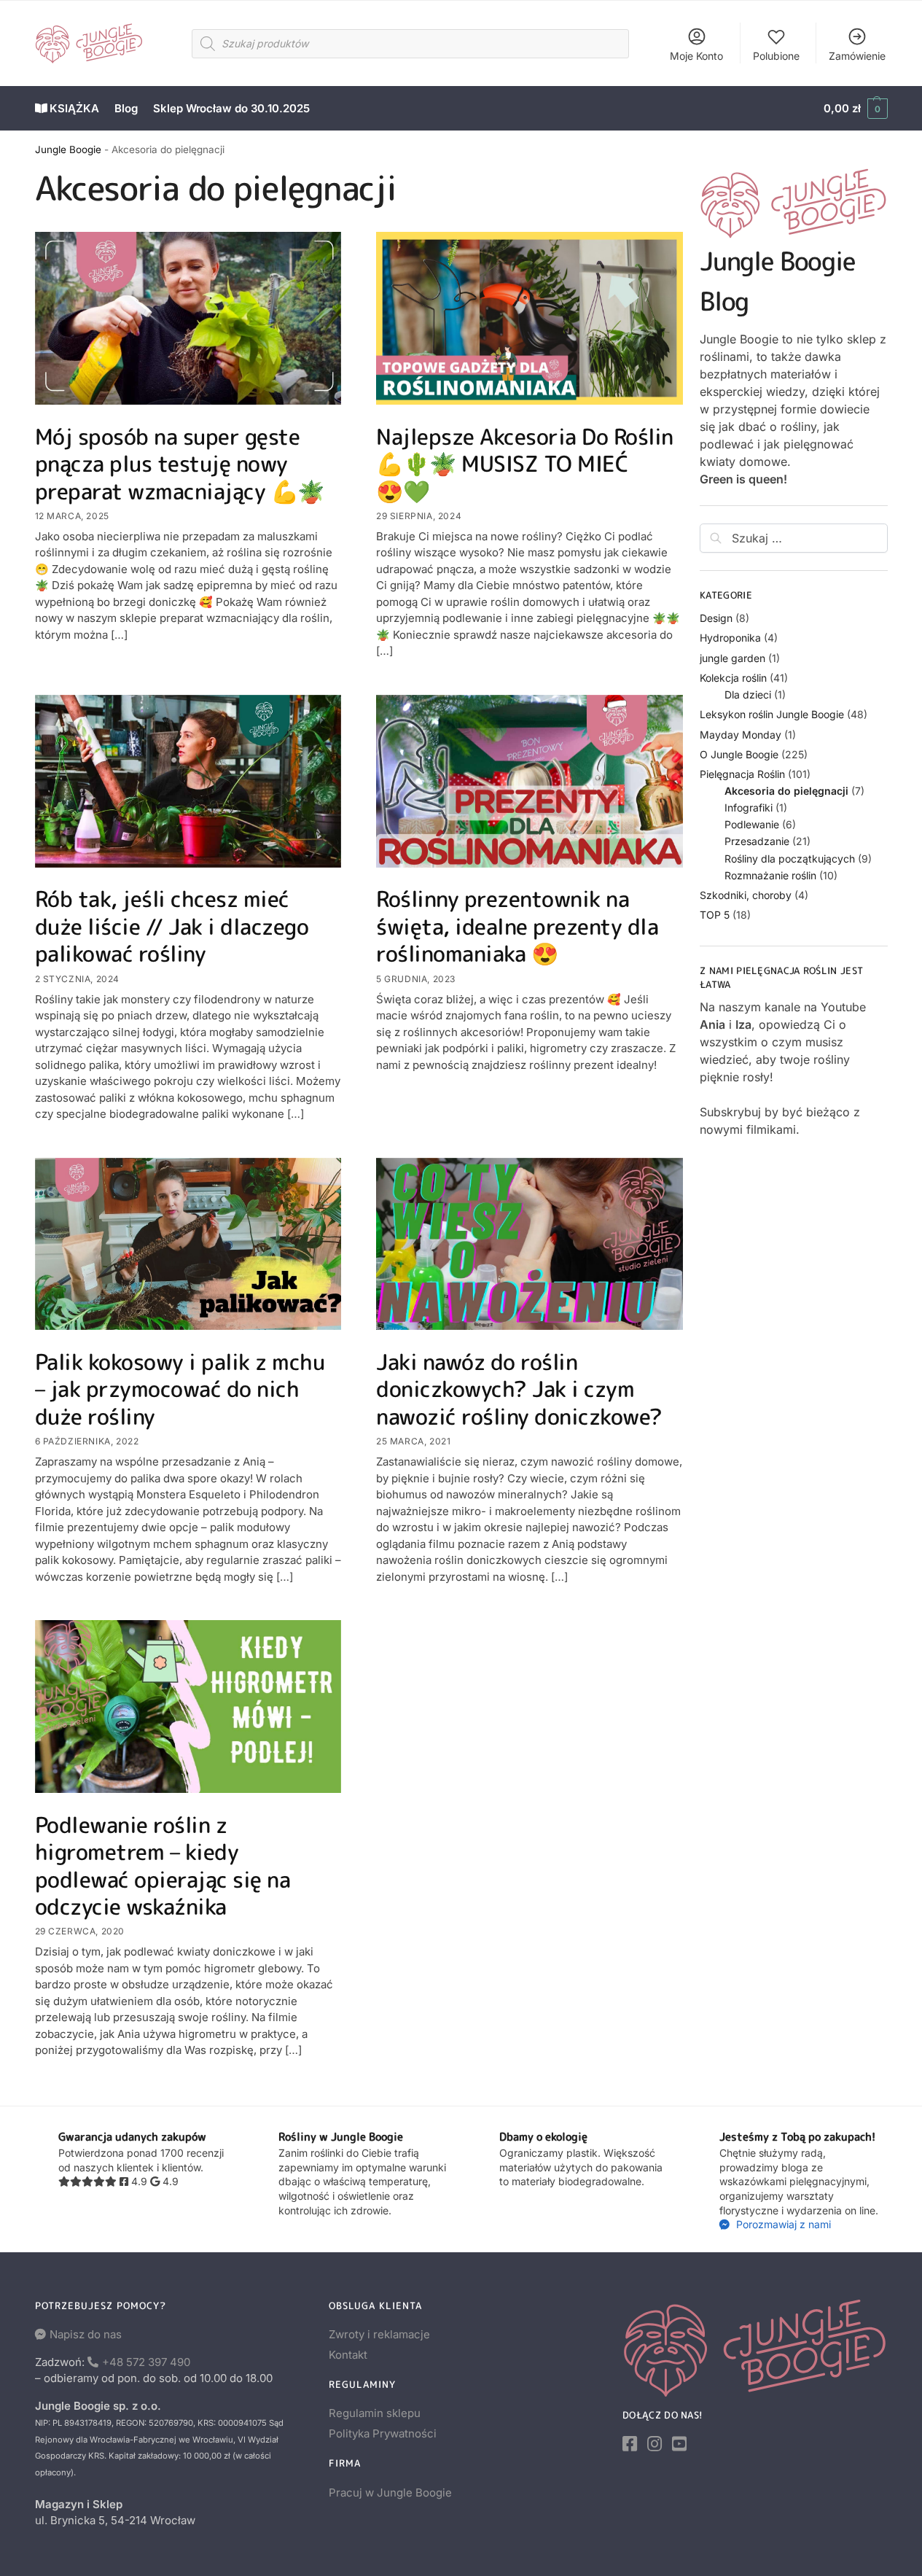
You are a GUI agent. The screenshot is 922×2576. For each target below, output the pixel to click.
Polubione (776, 56)
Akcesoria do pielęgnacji (786, 791)
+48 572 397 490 (146, 2362)
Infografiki (749, 808)
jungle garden (732, 658)
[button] (855, 109)
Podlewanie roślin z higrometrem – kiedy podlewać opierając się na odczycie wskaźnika (163, 1866)
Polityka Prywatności (383, 2433)
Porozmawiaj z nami (782, 2224)
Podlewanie (752, 824)
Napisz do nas (86, 2334)
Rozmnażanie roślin (770, 875)
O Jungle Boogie (739, 754)
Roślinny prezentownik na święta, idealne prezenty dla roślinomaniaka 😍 (517, 926)
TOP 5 (715, 915)
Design (716, 618)
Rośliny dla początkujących (790, 859)
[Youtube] (679, 2444)
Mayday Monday (741, 735)
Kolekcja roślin (733, 678)
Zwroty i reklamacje (379, 2334)
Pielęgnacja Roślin (742, 774)
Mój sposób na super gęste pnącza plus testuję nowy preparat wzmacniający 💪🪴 (180, 464)
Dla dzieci (748, 694)
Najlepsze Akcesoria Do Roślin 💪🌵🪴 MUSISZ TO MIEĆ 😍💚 (525, 464)
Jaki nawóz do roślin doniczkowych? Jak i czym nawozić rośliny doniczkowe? (519, 1389)
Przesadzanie (757, 841)
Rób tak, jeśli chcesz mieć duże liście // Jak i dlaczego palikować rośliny (172, 926)
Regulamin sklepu (375, 2413)
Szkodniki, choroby (746, 895)
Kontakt (348, 2355)
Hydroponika (730, 638)
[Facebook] (630, 2444)
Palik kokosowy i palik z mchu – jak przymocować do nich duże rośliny (180, 1389)
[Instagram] (655, 2444)
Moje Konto (696, 56)
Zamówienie (857, 56)
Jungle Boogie (68, 149)
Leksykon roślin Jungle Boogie (772, 714)
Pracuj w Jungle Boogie (390, 2493)
